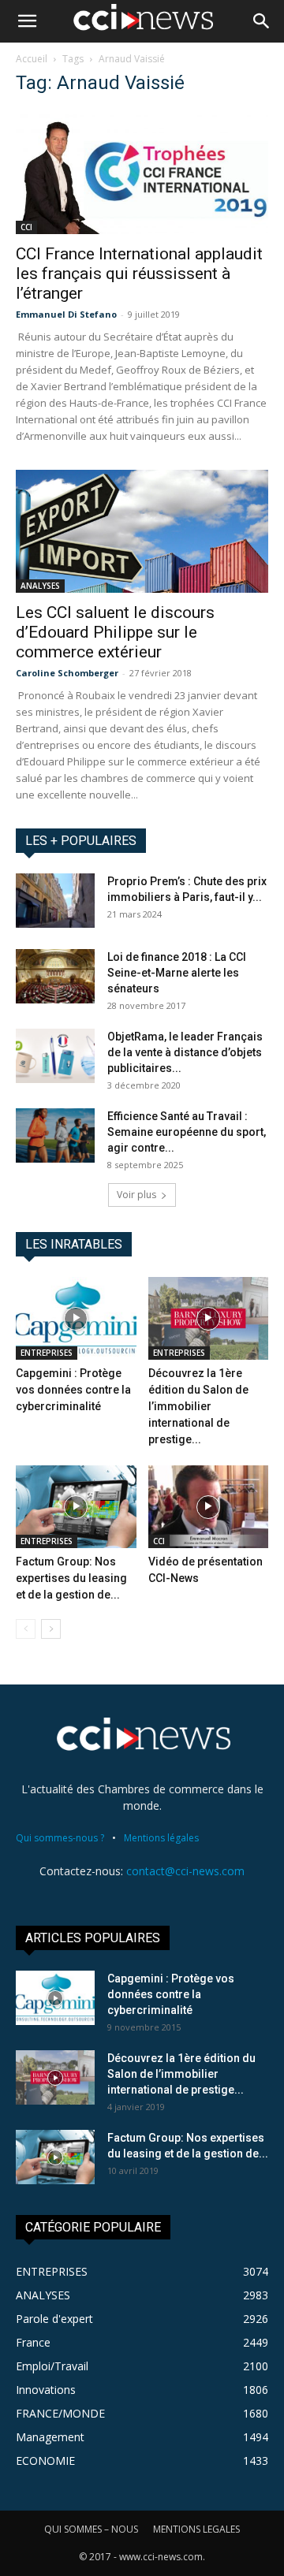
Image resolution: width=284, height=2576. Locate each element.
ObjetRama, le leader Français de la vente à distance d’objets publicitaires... (185, 1052)
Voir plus (136, 1195)
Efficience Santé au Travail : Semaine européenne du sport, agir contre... (187, 1132)
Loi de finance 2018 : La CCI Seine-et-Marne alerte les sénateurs (177, 973)
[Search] (262, 21)
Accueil (32, 59)
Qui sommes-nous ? (60, 1838)
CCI (26, 227)
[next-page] (51, 1629)
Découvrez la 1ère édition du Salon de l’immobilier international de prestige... (198, 1406)
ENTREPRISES (47, 1353)
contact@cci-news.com (185, 1871)
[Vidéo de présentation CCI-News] (209, 1507)
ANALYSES (40, 586)
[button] (27, 21)
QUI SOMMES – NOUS (91, 2529)
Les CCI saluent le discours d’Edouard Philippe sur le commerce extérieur (115, 632)
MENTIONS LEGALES (196, 2529)
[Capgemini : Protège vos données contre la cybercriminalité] (76, 1318)
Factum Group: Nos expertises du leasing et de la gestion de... (71, 1578)
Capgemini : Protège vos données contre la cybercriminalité (73, 1390)
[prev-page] (26, 1629)
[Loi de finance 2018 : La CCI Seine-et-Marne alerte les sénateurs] (55, 976)
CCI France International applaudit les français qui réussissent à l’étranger (139, 274)
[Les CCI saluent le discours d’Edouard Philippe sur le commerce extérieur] (142, 532)
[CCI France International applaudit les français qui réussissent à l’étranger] (142, 172)
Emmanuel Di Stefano (66, 314)
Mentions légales (161, 1838)
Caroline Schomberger (67, 673)
